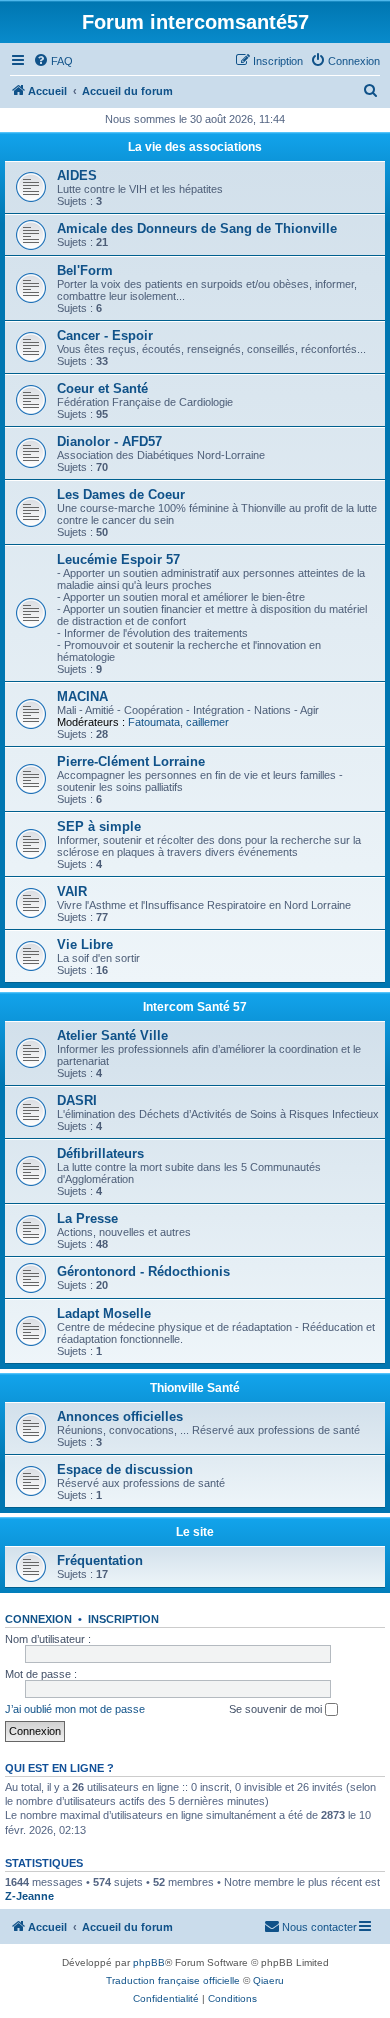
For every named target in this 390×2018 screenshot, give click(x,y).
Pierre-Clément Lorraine (131, 761)
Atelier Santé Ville (112, 1035)
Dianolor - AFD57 (109, 441)
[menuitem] (53, 61)
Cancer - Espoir (105, 335)
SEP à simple (99, 826)
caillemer (207, 722)
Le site (195, 1532)
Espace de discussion (125, 1469)
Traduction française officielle (173, 1980)
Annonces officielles (120, 1416)
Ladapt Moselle (104, 1313)
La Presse (87, 1218)
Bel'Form (85, 270)
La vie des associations (195, 147)
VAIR (72, 891)
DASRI (77, 1100)
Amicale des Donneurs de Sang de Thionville (197, 228)
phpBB (149, 1962)
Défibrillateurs (100, 1153)
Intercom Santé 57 (195, 1007)
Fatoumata (154, 722)
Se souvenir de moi (277, 1709)
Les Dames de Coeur (121, 494)
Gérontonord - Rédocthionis (143, 1271)
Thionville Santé (195, 1388)
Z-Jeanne (29, 1896)
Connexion (38, 1619)
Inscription (123, 1619)
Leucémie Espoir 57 (118, 559)
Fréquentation (100, 1560)
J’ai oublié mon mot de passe (75, 1709)
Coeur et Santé (102, 388)
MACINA (82, 696)
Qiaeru (268, 1980)
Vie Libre (85, 944)
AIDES (77, 175)
